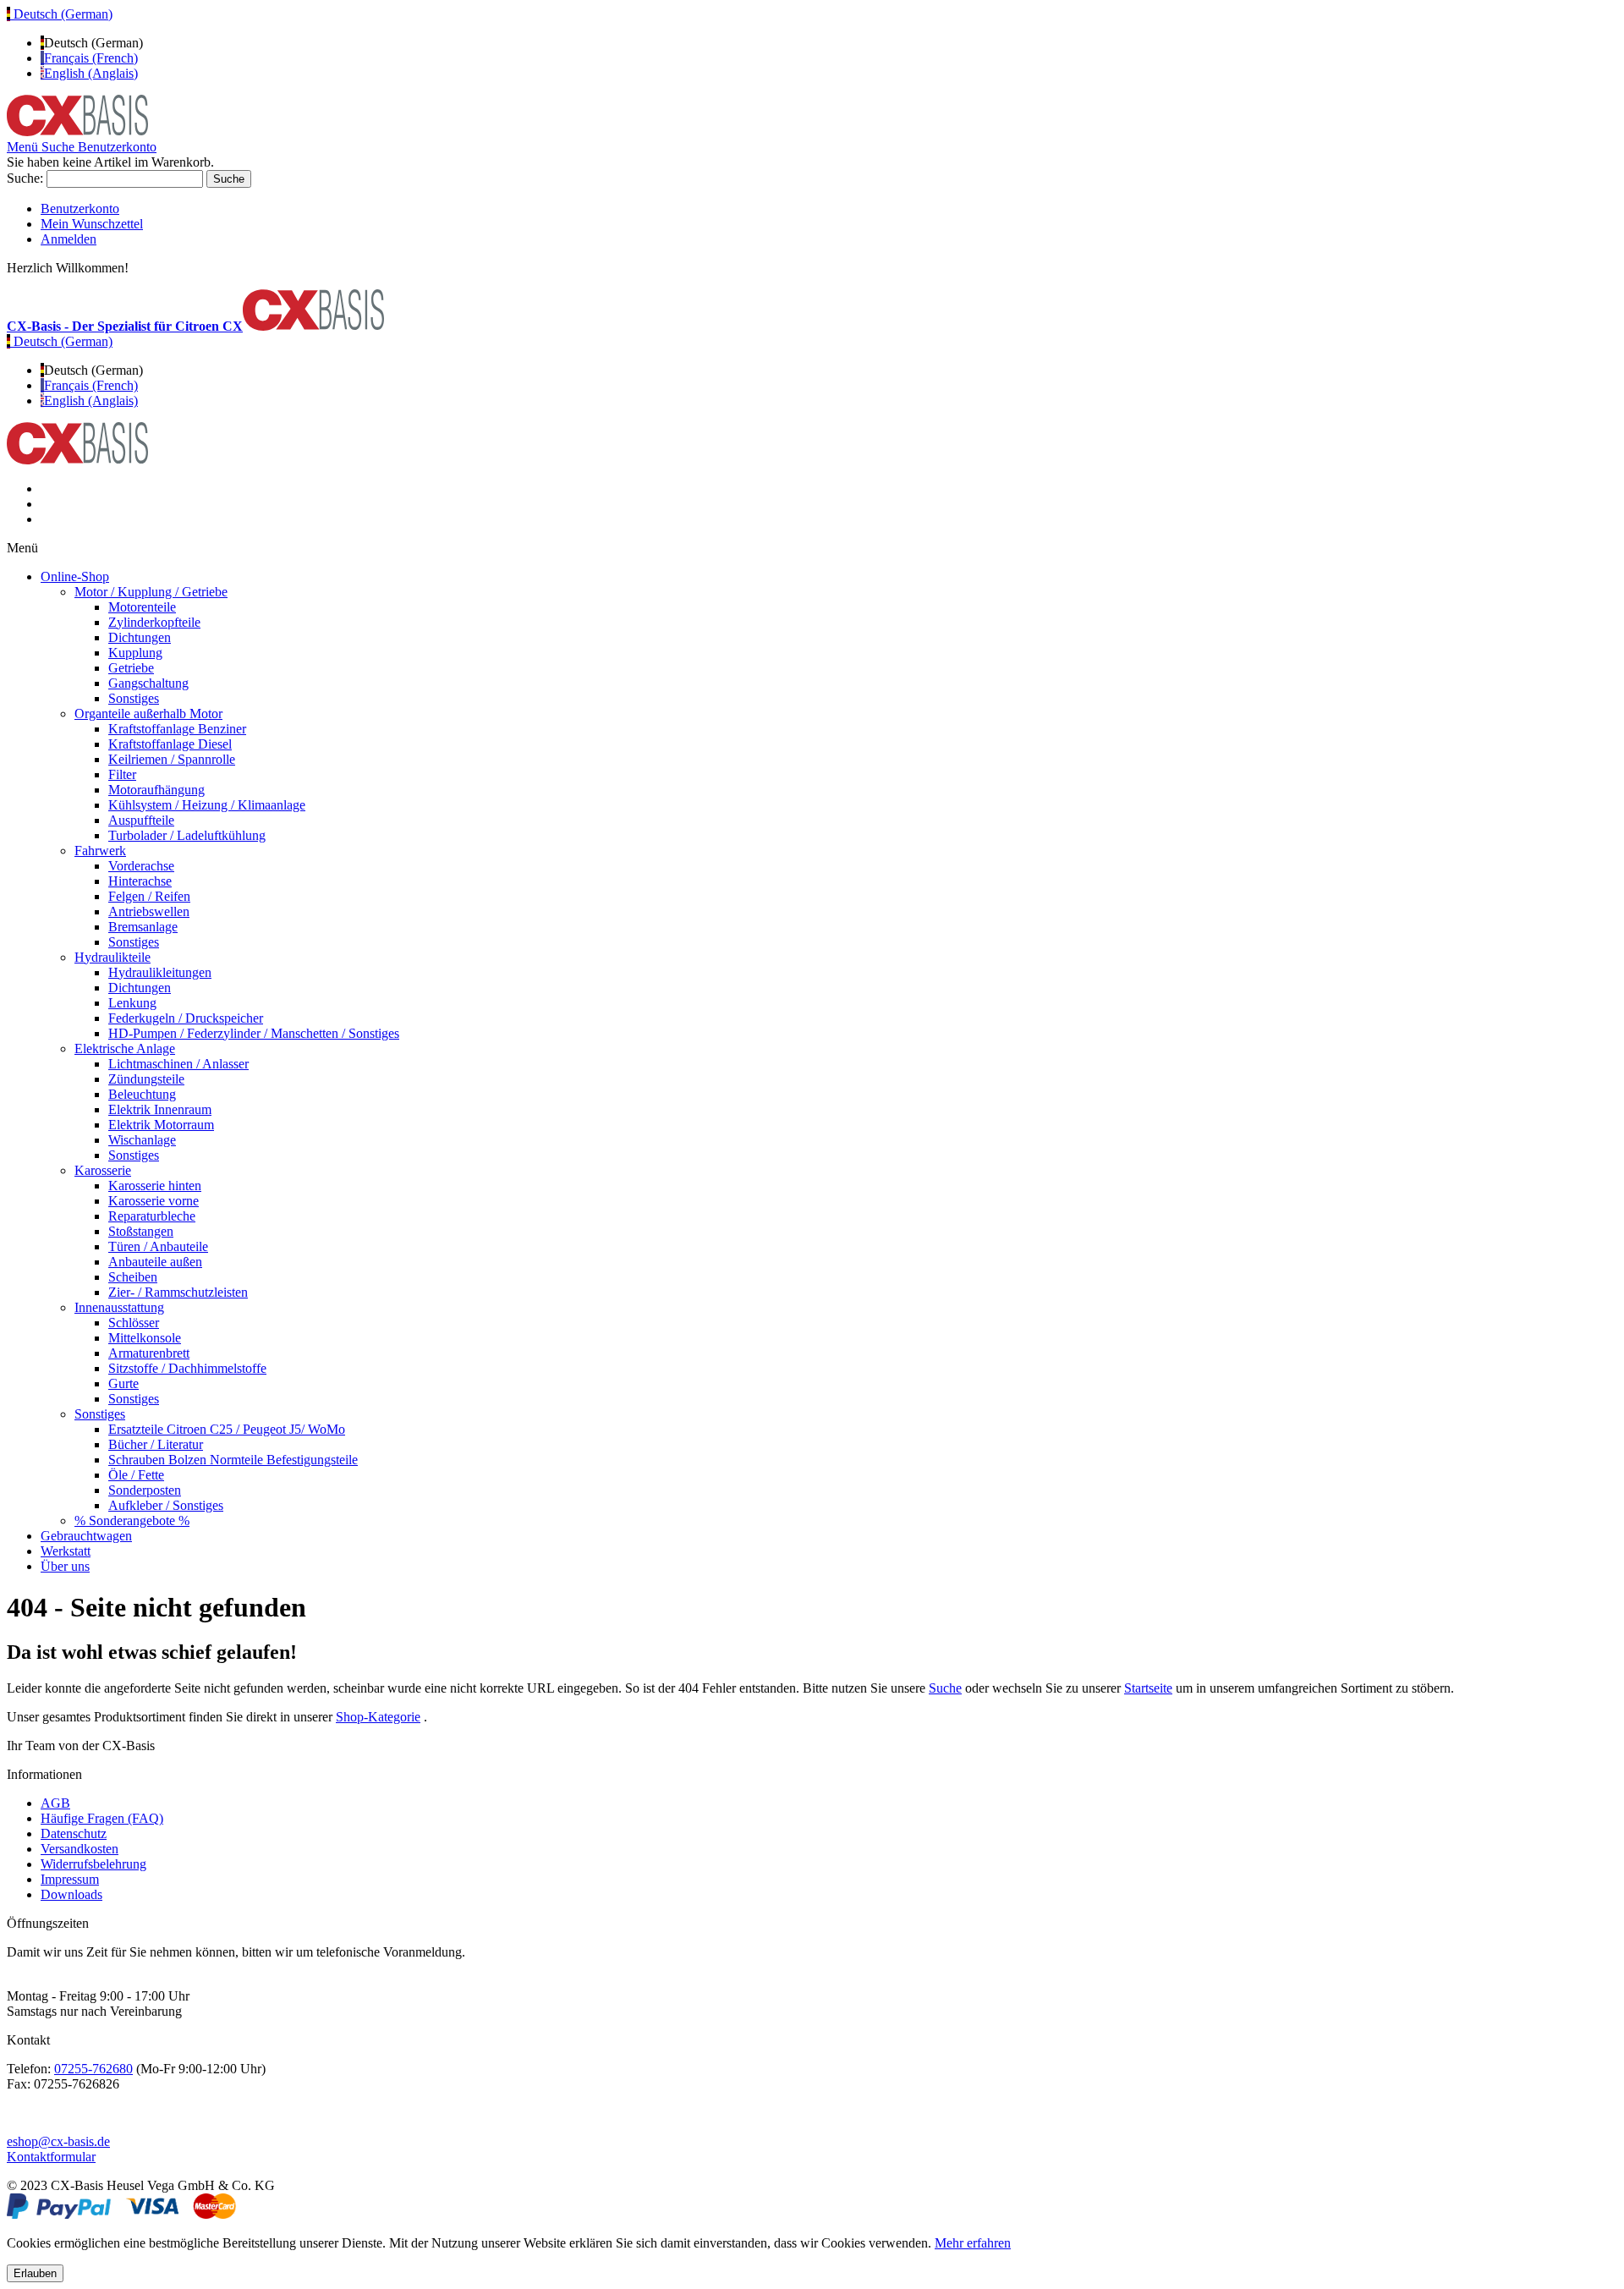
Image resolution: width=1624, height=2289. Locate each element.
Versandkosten (80, 1849)
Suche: (25, 178)
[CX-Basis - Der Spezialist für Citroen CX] (77, 132)
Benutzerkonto (80, 209)
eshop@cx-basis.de (58, 2141)
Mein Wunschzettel (92, 224)
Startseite (1148, 1688)
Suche (945, 1688)
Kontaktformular (51, 2157)
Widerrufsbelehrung (93, 1864)
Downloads (71, 1894)
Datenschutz (74, 1833)
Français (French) (91, 58)
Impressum (70, 1879)
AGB (55, 1803)
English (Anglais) (91, 73)
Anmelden (69, 239)
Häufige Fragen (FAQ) (102, 1818)
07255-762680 (93, 2069)
